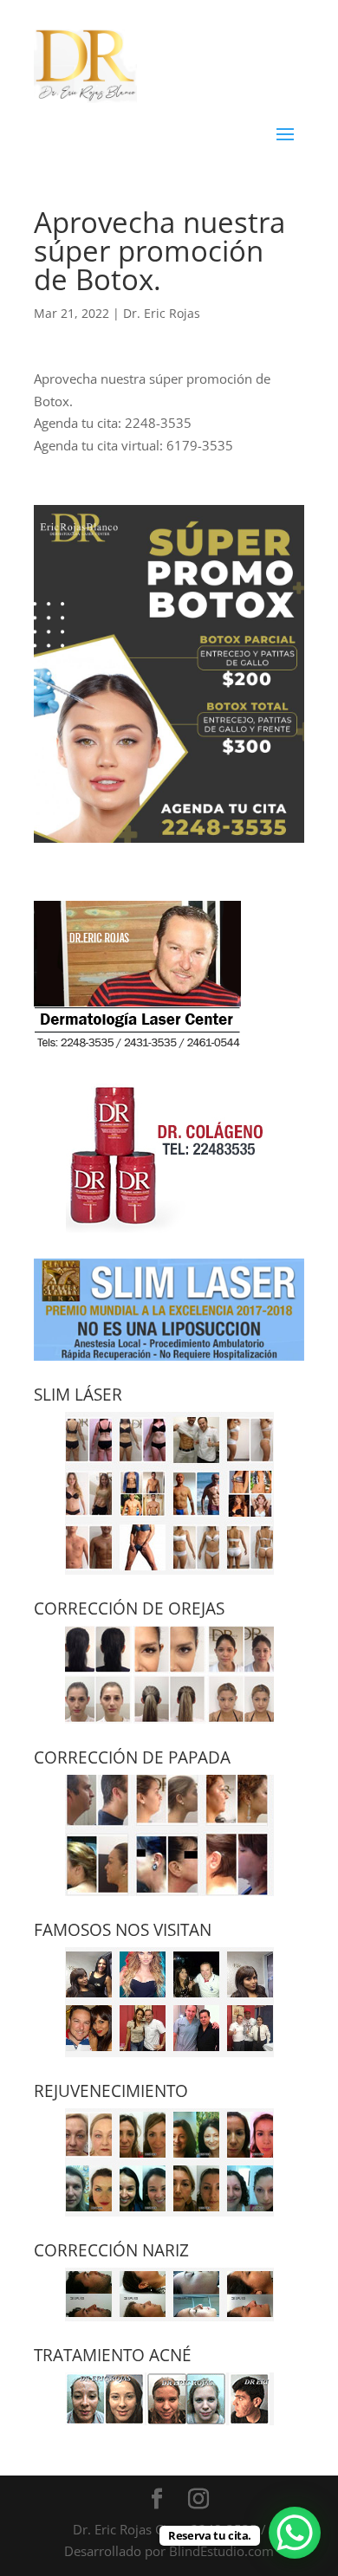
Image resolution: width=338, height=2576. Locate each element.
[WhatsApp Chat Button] (295, 2533)
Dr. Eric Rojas (162, 313)
